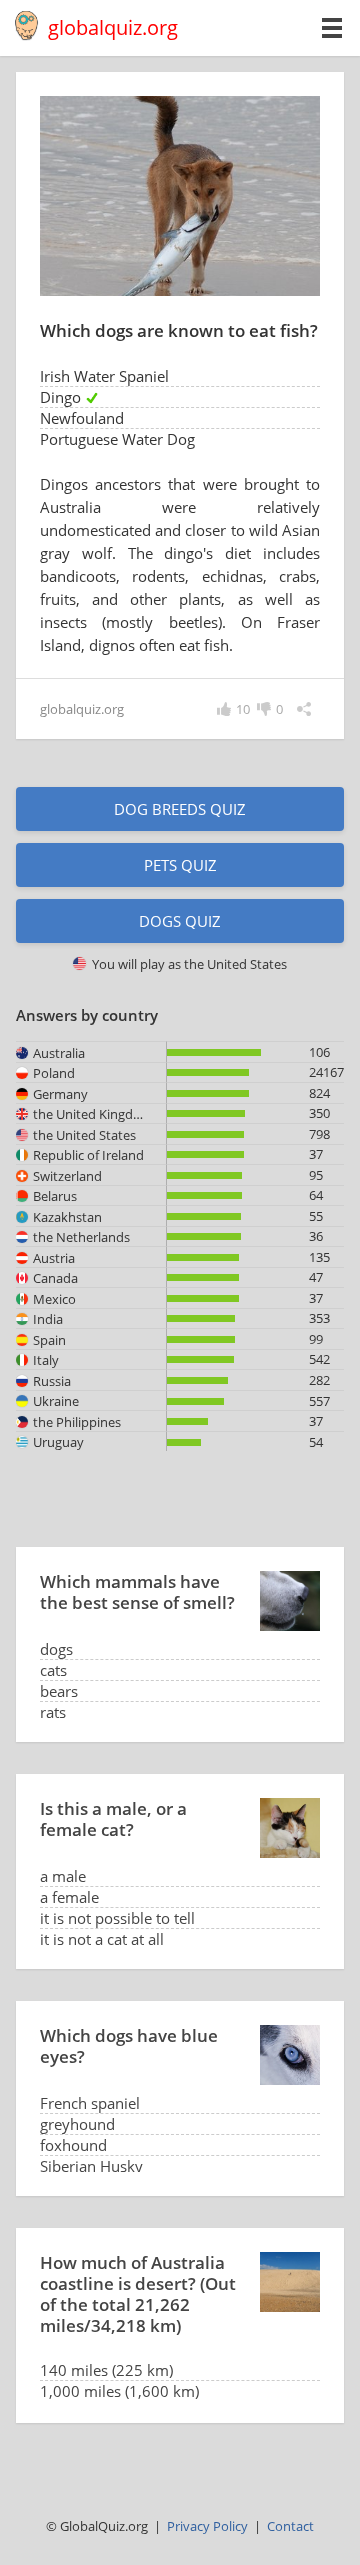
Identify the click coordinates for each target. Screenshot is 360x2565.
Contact (290, 2526)
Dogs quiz (180, 921)
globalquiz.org (113, 27)
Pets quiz (180, 865)
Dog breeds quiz (180, 809)
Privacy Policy (207, 2526)
